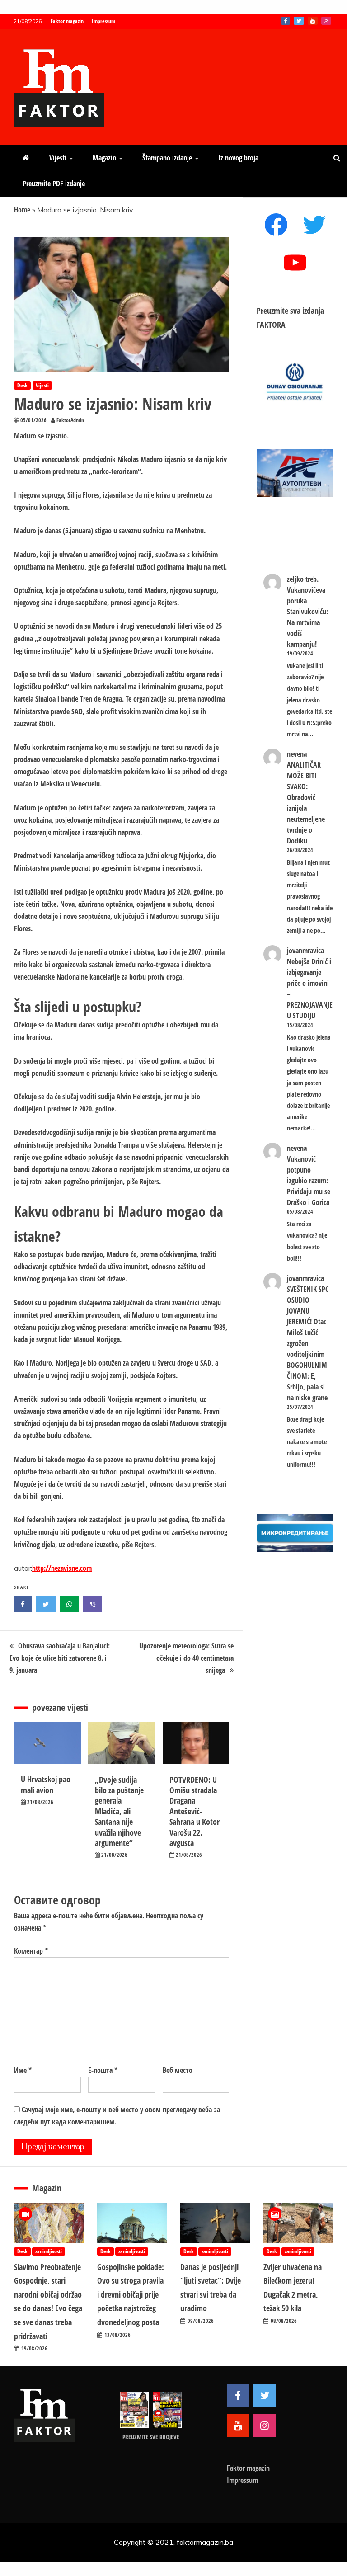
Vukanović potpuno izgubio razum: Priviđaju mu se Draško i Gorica (309, 1181)
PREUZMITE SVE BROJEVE (151, 2437)
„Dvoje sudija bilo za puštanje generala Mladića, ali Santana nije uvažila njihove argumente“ (119, 1811)
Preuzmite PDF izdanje (54, 184)
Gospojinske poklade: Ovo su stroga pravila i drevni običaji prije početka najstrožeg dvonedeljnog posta (131, 2294)
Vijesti (58, 158)
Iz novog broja (238, 158)
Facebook (286, 21)
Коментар (31, 1951)
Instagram (326, 21)
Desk (22, 385)
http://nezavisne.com (62, 1568)
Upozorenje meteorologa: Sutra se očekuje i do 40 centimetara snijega (186, 1658)
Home (22, 210)
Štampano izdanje (167, 158)
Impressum (103, 21)
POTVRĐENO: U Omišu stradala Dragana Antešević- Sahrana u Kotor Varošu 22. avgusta (195, 1811)
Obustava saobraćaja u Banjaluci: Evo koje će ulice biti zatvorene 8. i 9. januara (60, 1658)
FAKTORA (271, 325)
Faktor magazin (67, 21)
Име (23, 2070)
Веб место (178, 2070)
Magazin (104, 158)
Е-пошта (103, 2070)
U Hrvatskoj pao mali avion (46, 1784)
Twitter (299, 21)
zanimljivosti (49, 2251)
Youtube (313, 21)
